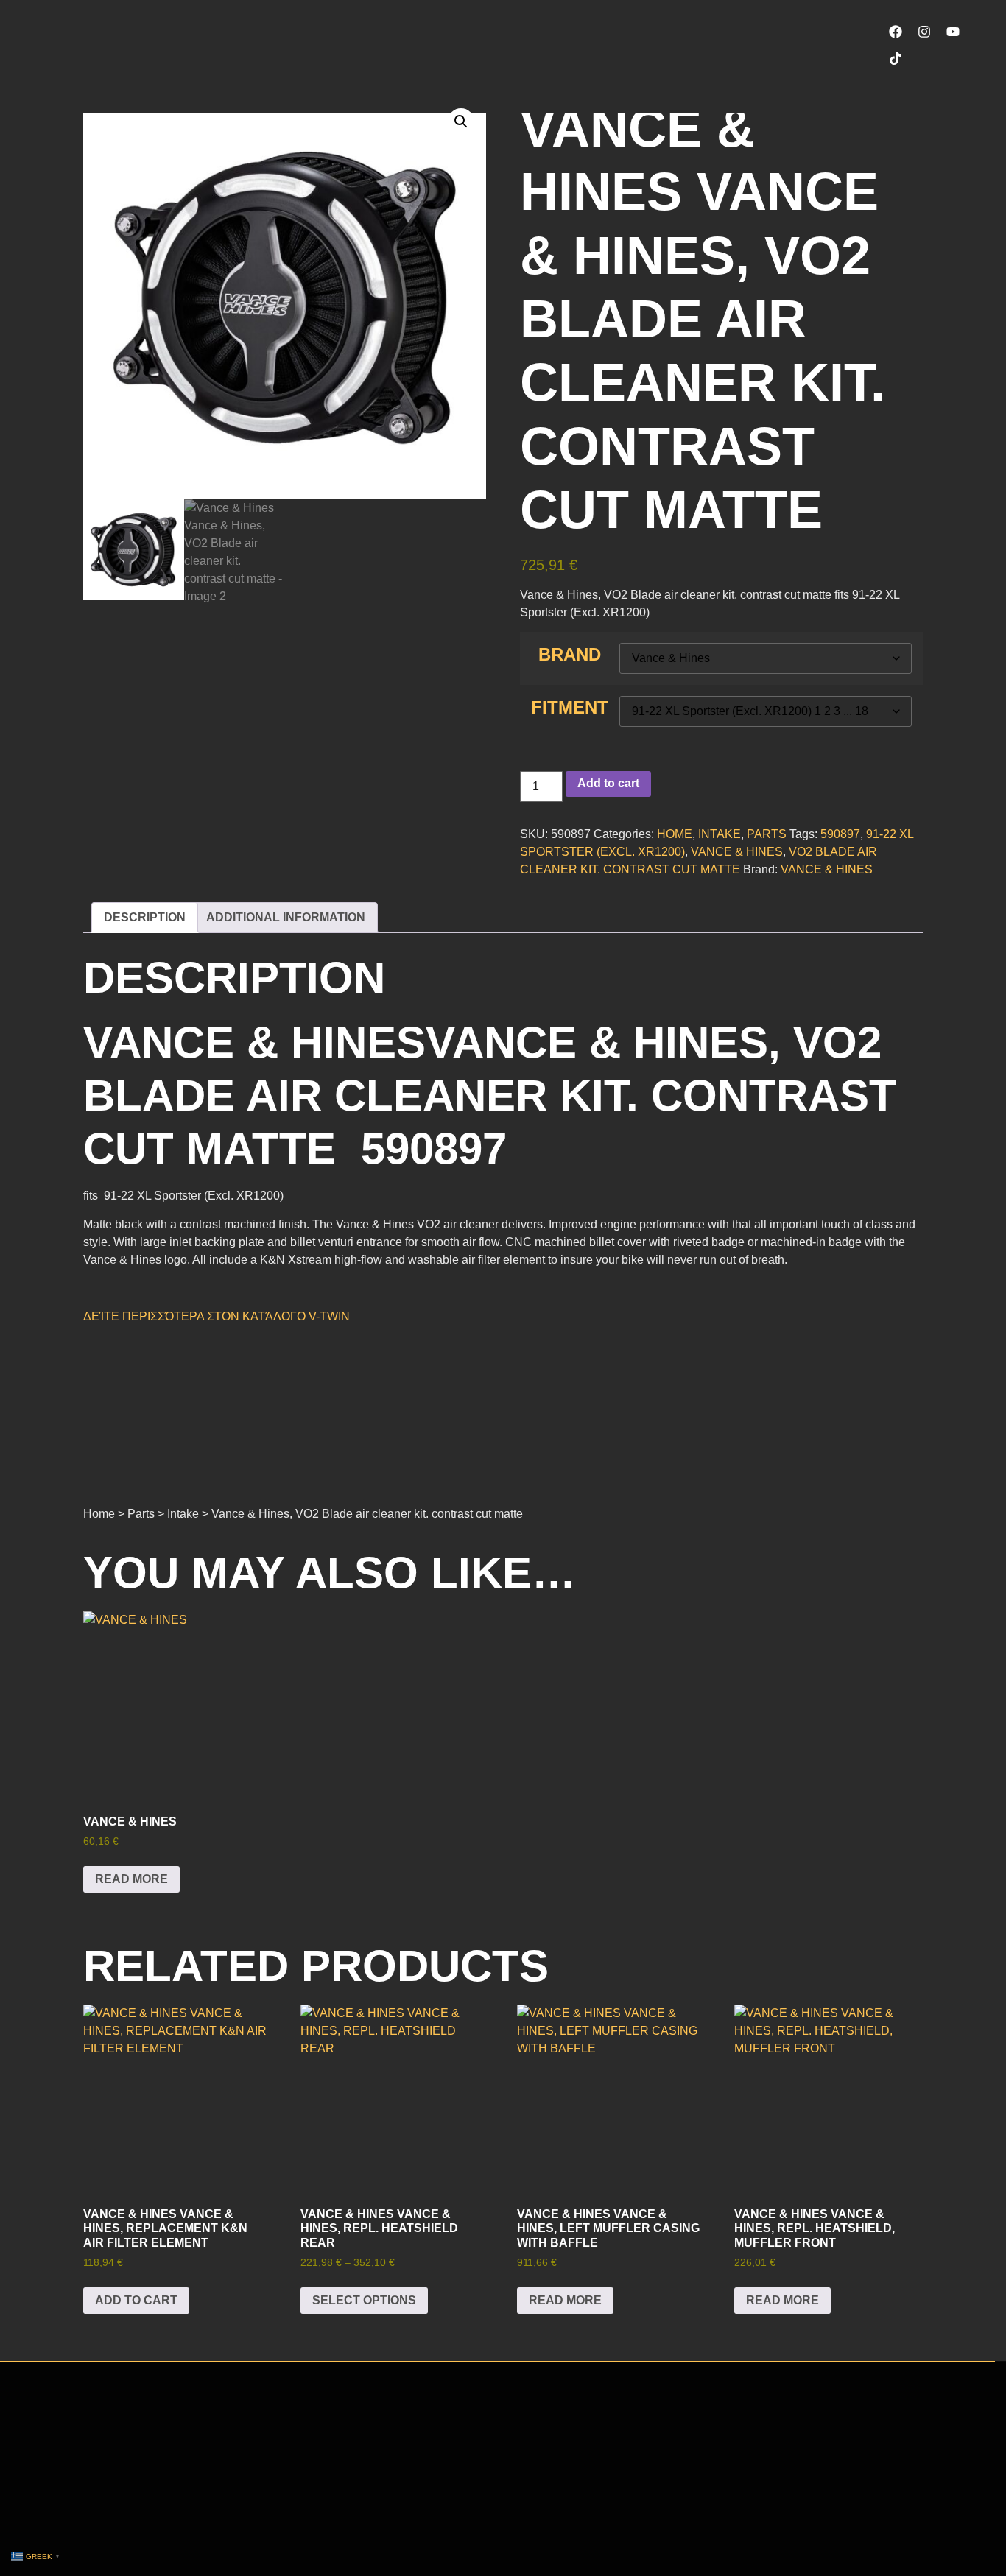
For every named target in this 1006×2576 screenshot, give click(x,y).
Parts (767, 834)
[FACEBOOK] (896, 32)
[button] (461, 122)
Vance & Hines (737, 852)
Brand (570, 655)
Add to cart (608, 783)
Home (675, 834)
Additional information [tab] (286, 917)
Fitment (570, 708)
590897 (840, 834)
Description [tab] (145, 917)
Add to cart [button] (136, 2300)
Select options (364, 2300)
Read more (131, 1879)
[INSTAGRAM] (924, 32)
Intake (720, 834)
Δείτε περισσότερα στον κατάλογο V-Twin (217, 1316)
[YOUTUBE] (953, 32)
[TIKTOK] (896, 58)
